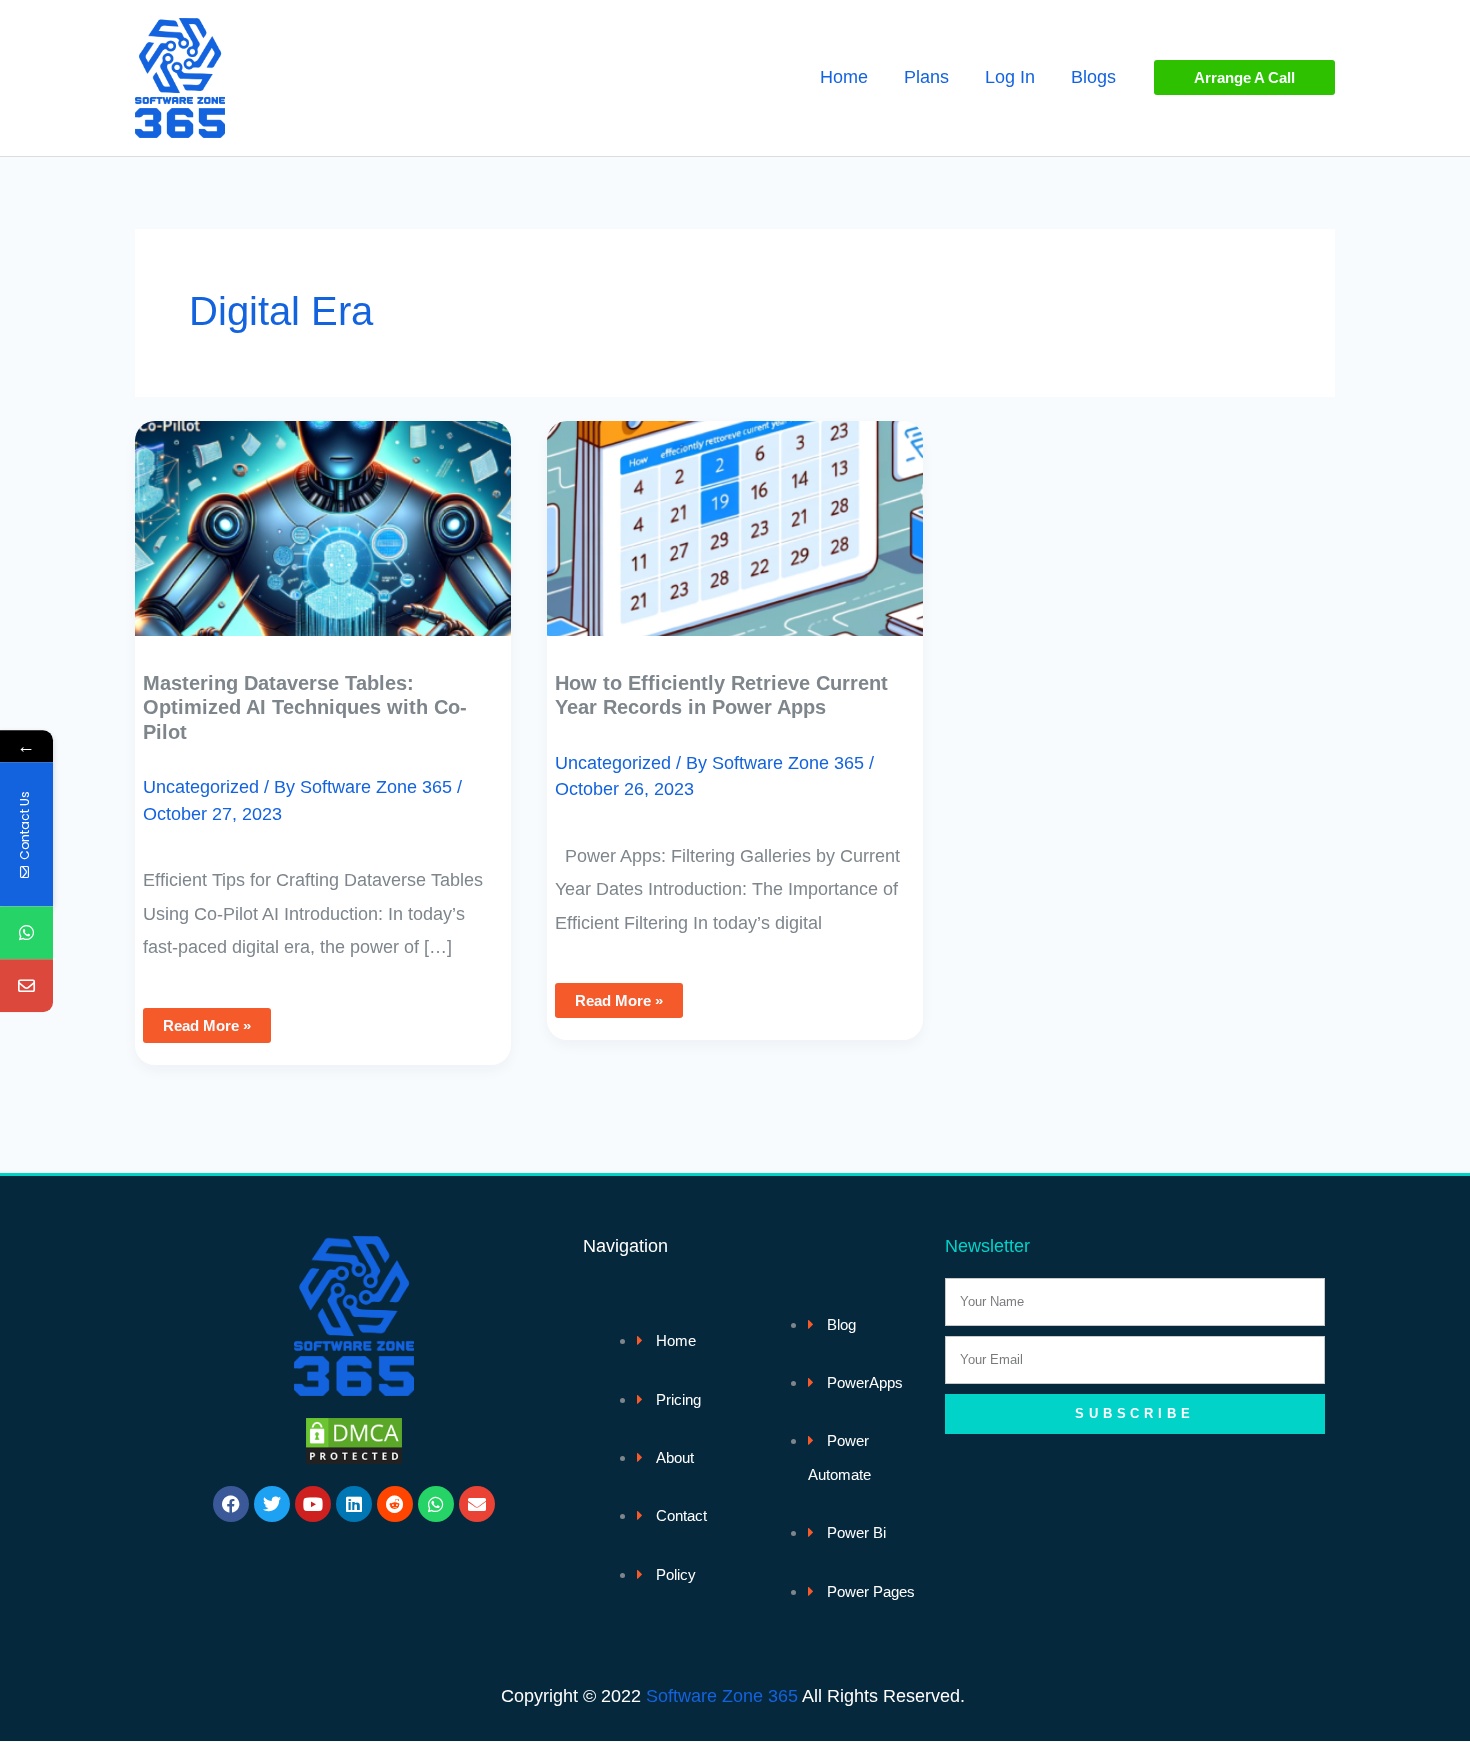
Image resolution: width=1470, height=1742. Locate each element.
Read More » (206, 1021)
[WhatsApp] (26, 933)
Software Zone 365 (722, 1696)
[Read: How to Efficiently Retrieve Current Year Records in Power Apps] (735, 514)
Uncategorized (201, 787)
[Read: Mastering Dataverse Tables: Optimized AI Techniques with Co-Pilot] (323, 514)
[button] (1244, 77)
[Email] (26, 986)
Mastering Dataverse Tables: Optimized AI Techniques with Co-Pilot (305, 707)
